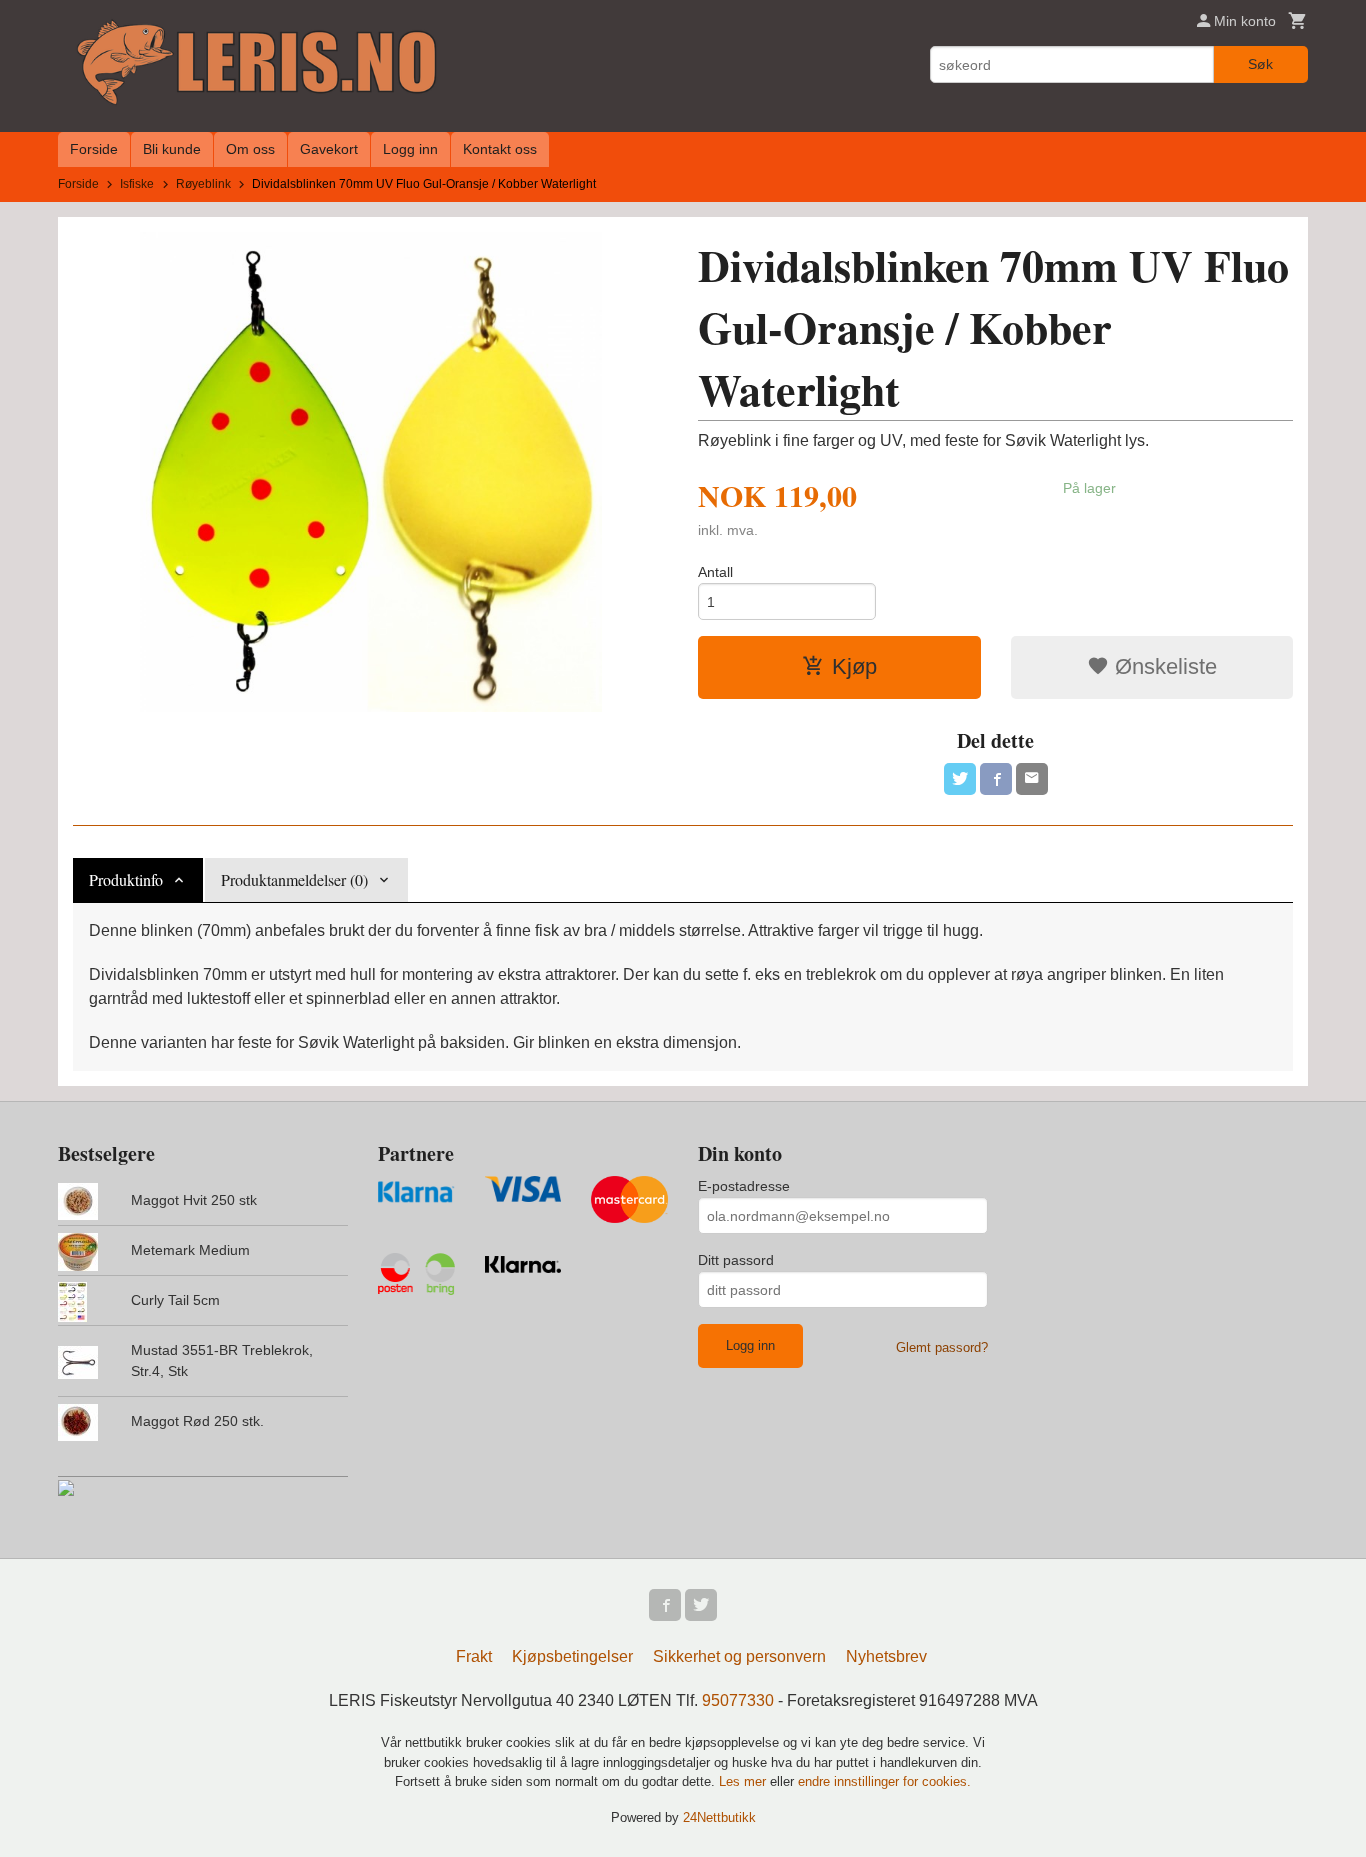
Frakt (474, 1656)
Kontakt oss (500, 149)
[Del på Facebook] (996, 779)
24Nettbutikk (719, 1817)
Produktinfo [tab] (126, 879)
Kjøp (854, 666)
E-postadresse (744, 1186)
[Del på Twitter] (960, 779)
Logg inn (410, 149)
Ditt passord (736, 1260)
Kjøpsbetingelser (572, 1656)
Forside (94, 149)
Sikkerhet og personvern (739, 1656)
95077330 (738, 1700)
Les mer (744, 1781)
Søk (1260, 64)
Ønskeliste (1163, 666)
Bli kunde (172, 149)
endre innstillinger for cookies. (884, 1781)
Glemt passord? (942, 1347)
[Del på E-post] (1032, 779)
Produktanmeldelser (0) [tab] (294, 879)
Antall (715, 572)
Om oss (250, 149)
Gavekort (329, 149)
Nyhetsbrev (886, 1656)
